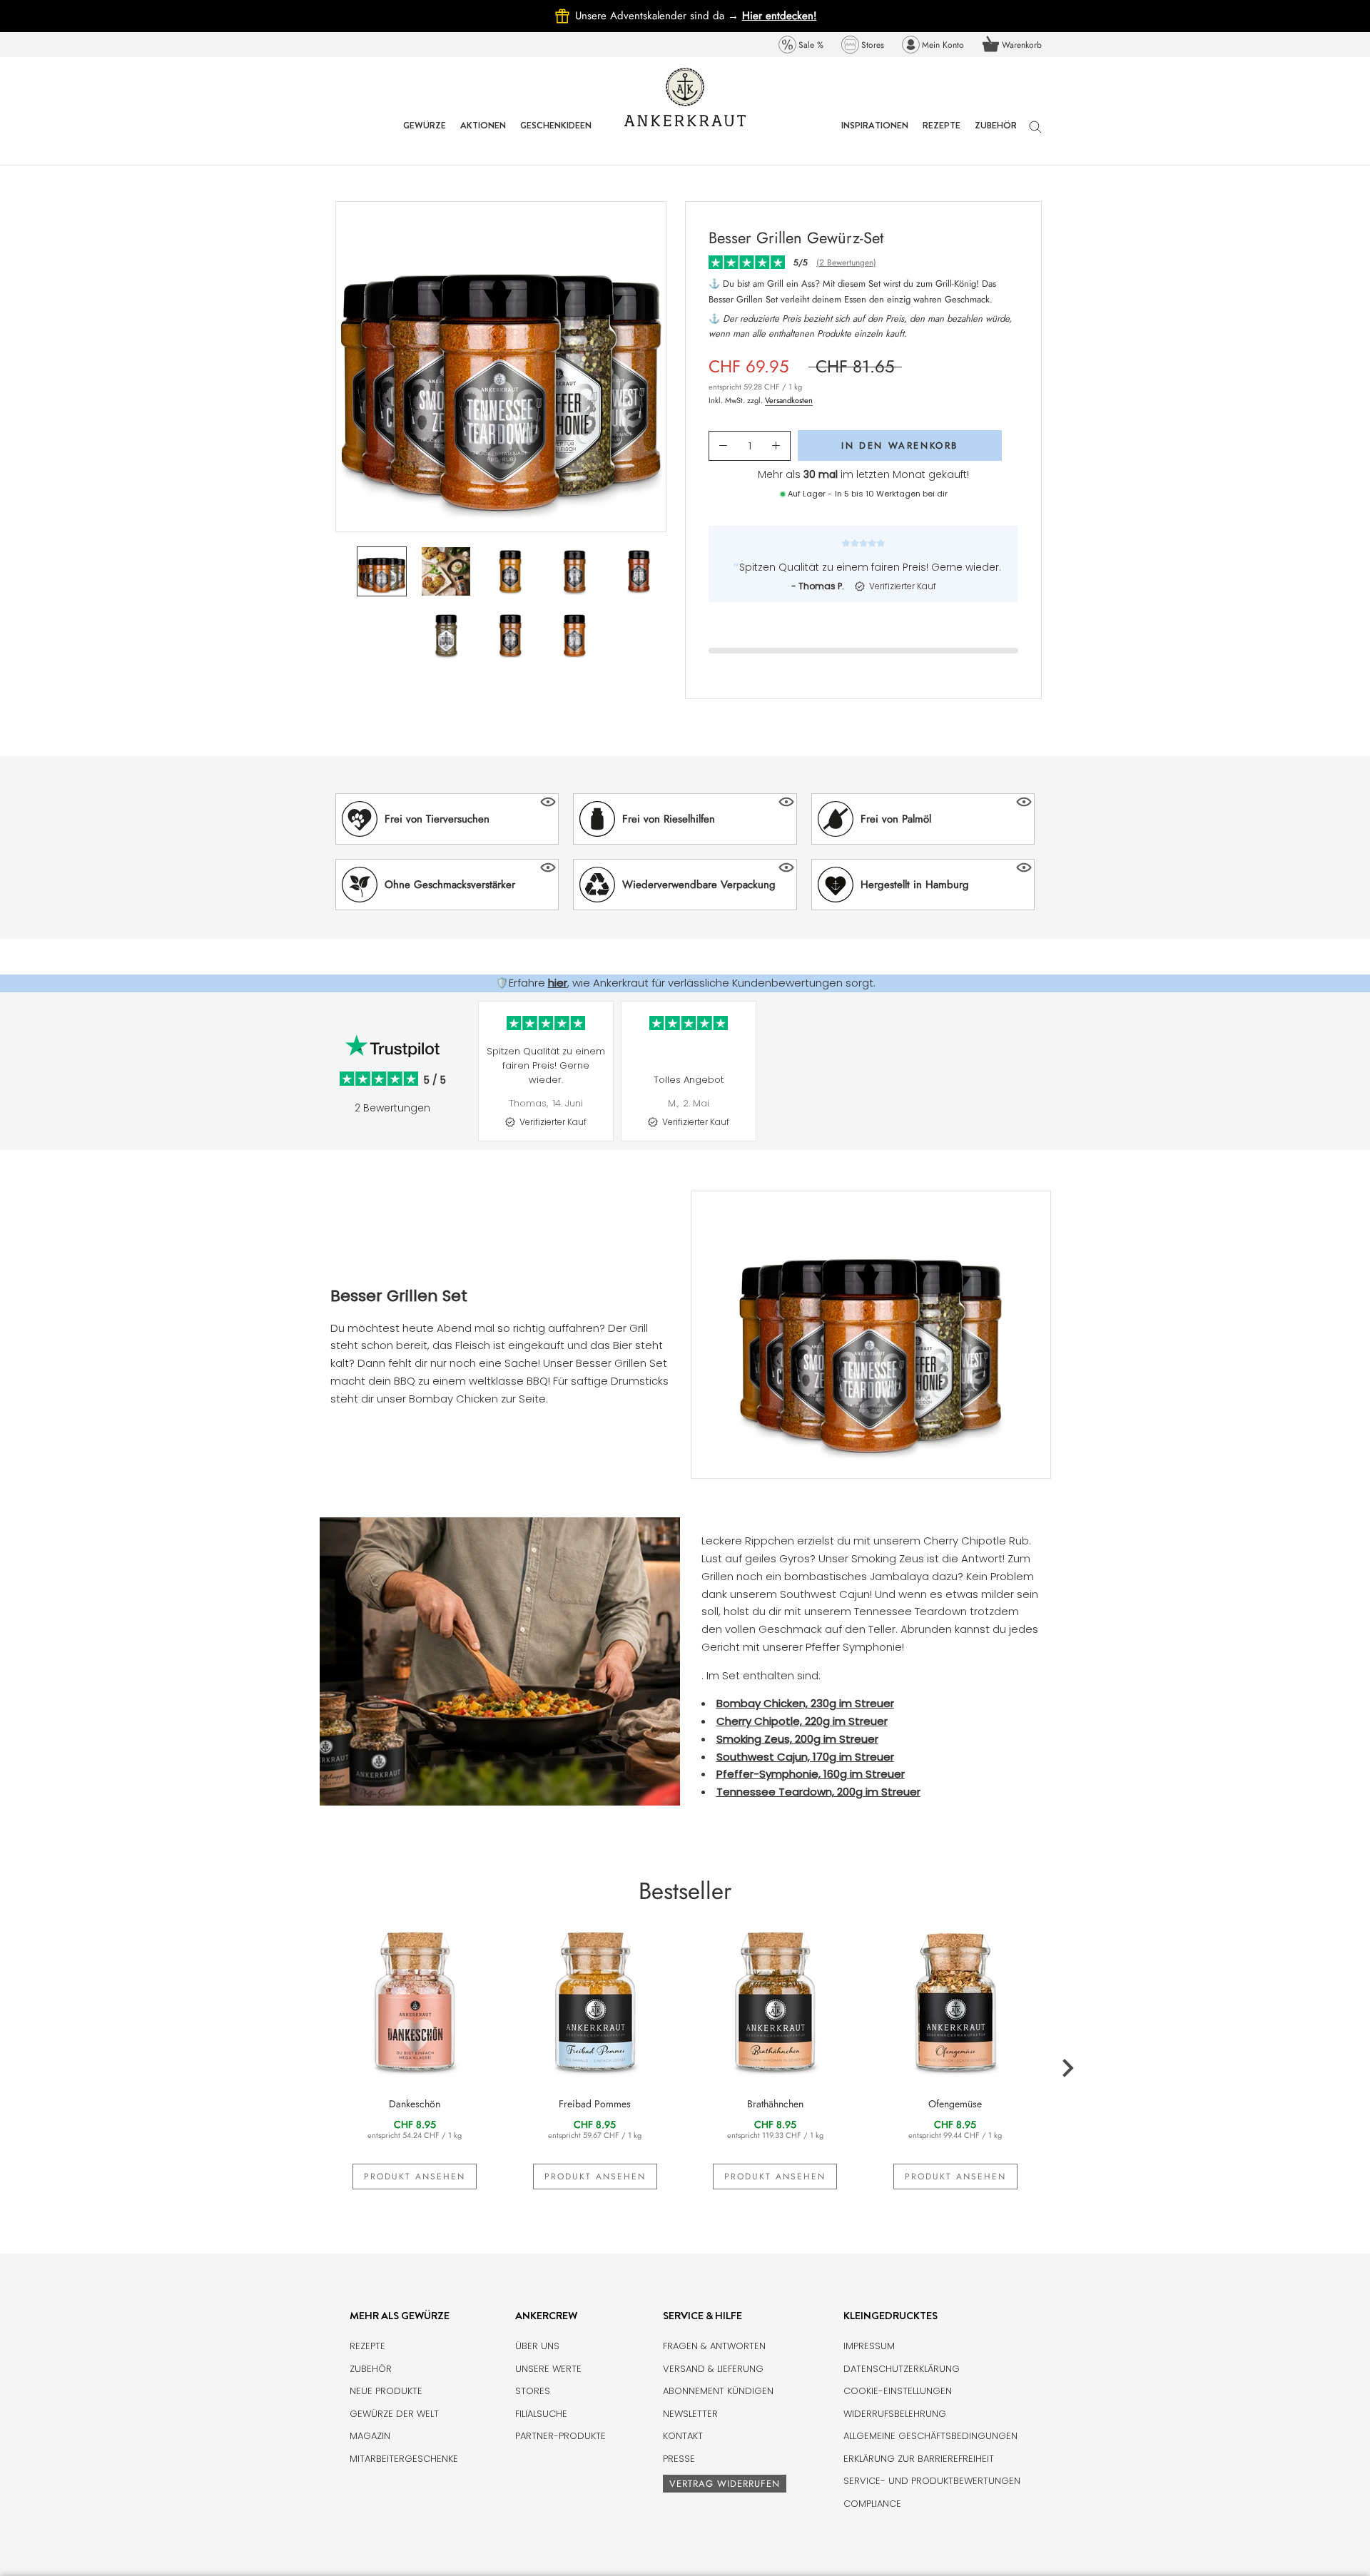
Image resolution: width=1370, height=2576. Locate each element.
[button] (447, 819)
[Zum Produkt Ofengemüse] (956, 2000)
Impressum (869, 2346)
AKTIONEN (483, 136)
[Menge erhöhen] (776, 446)
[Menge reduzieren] (723, 446)
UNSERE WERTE (548, 2369)
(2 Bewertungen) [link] (846, 263)
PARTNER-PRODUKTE (560, 2436)
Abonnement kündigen (718, 2391)
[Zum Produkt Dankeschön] (415, 2000)
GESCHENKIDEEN (556, 136)
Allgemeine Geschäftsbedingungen (930, 2436)
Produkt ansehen (415, 2177)
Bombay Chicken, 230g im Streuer (805, 1703)
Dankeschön (415, 2104)
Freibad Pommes (595, 2104)
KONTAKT (683, 2436)
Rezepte (367, 2346)
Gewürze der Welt (394, 2414)
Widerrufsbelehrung (895, 2414)
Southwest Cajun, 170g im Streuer (805, 1757)
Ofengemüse (955, 2104)
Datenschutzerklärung (902, 2369)
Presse (679, 2459)
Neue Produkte (386, 2391)
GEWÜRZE (425, 136)
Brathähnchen (775, 2104)
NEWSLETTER (690, 2414)
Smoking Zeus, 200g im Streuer (797, 1739)
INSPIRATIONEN (875, 136)
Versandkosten (789, 400)
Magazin (370, 2436)
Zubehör (371, 2369)
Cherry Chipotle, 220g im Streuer (802, 1721)
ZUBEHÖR (996, 136)
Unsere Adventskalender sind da (659, 16)
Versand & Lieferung (713, 2369)
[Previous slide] (471, 1082)
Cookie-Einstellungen (898, 2391)
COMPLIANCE (872, 2504)
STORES (533, 2391)
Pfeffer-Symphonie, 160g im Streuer (811, 1774)
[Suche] (1035, 134)
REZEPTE (942, 136)
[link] (801, 45)
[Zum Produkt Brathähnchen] (775, 2000)
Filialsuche (541, 2414)
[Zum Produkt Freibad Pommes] (595, 2000)
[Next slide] (1049, 1082)
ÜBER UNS (537, 2346)
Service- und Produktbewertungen (932, 2481)
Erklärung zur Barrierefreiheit (919, 2459)
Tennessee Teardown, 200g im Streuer (818, 1792)
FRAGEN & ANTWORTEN (714, 2346)
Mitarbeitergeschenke (404, 2459)
